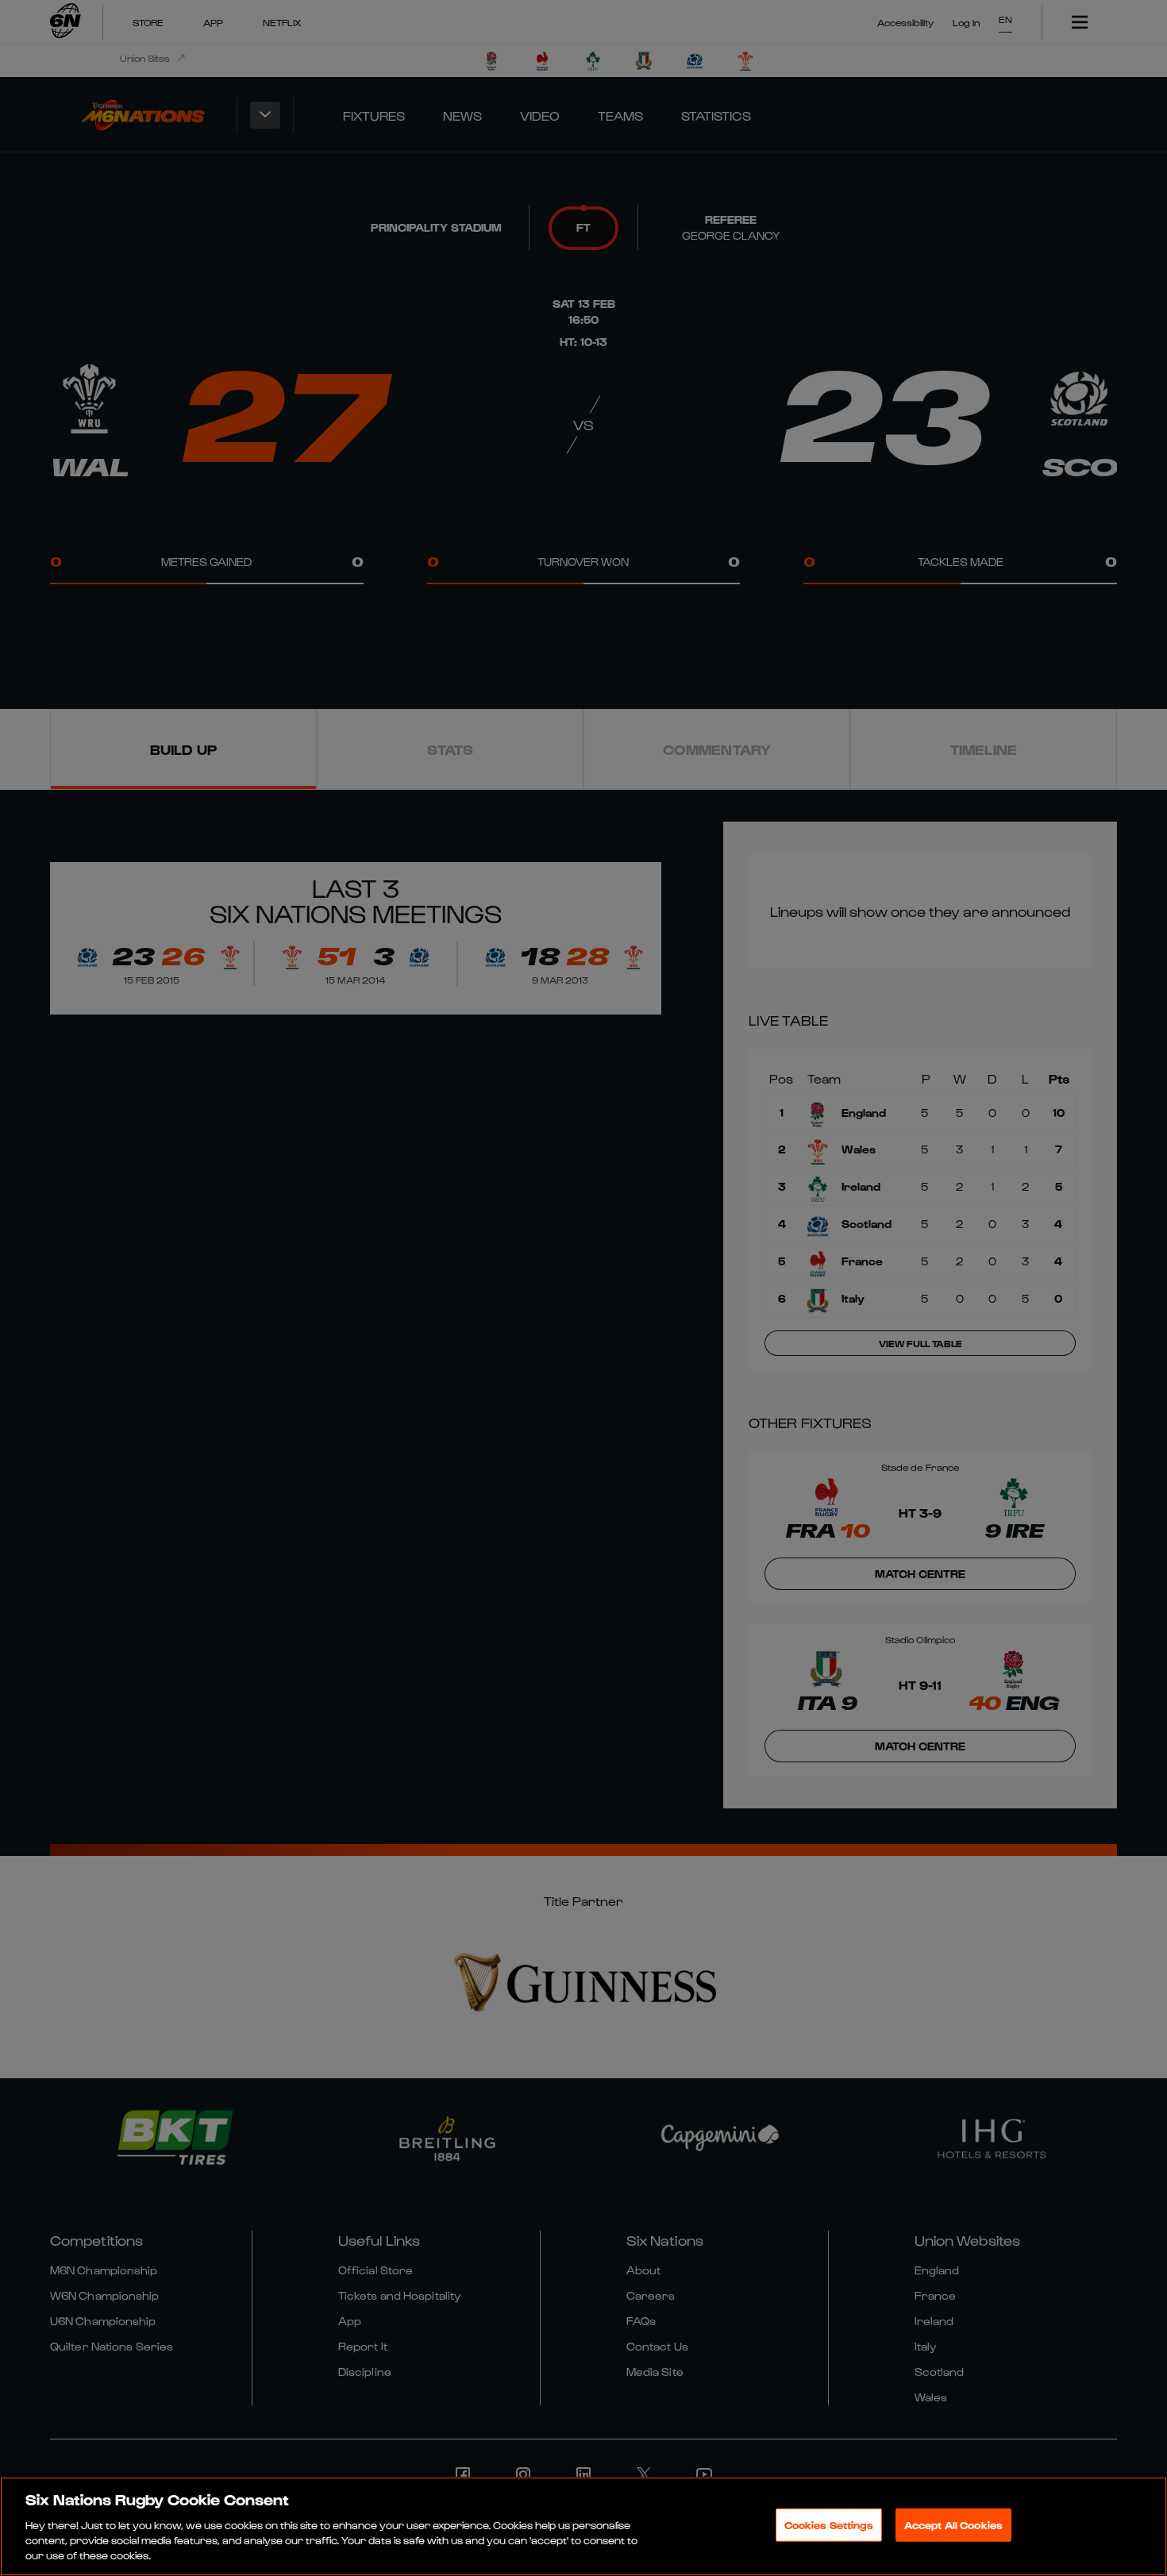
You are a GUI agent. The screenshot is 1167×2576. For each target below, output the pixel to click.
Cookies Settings (829, 2525)
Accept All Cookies (953, 2525)
